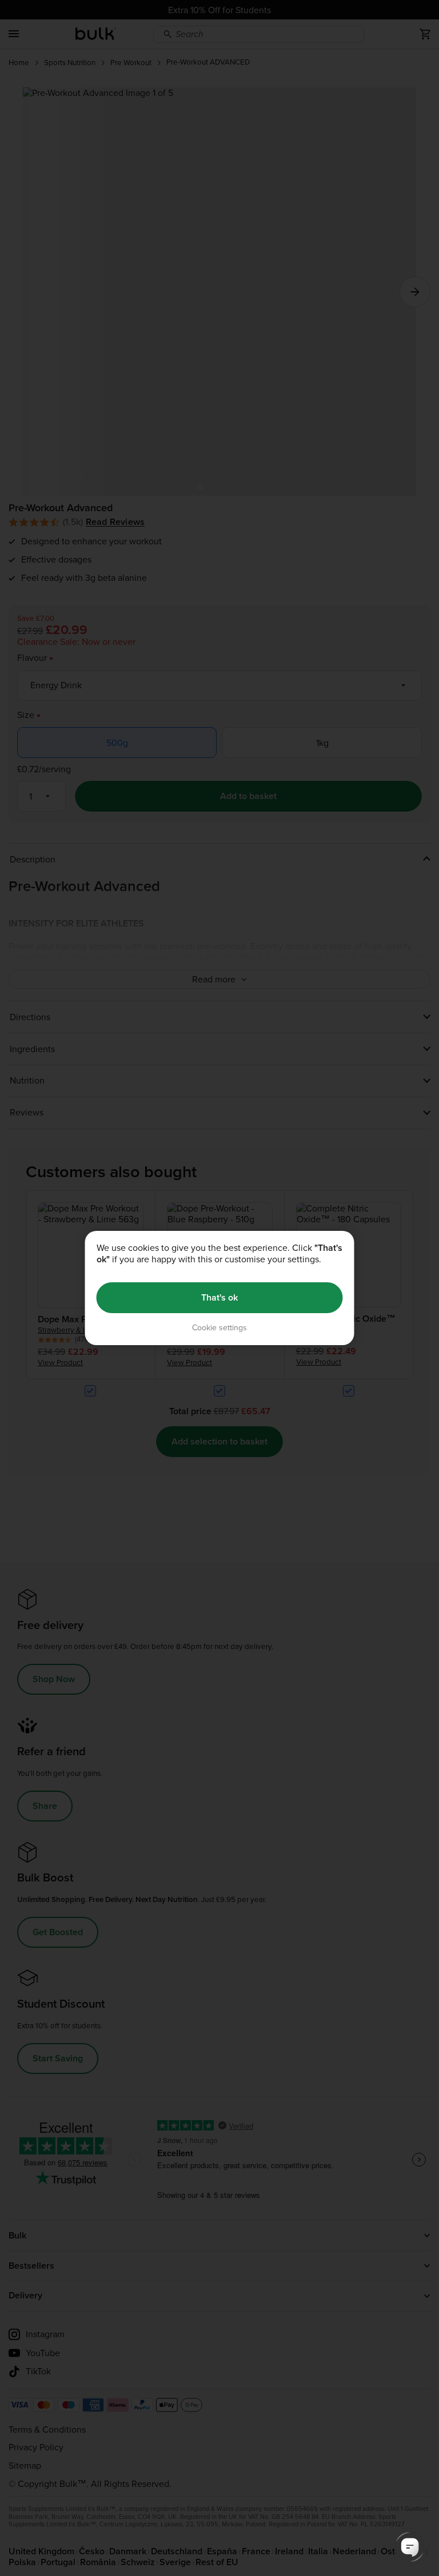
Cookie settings (219, 1328)
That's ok (219, 1297)
